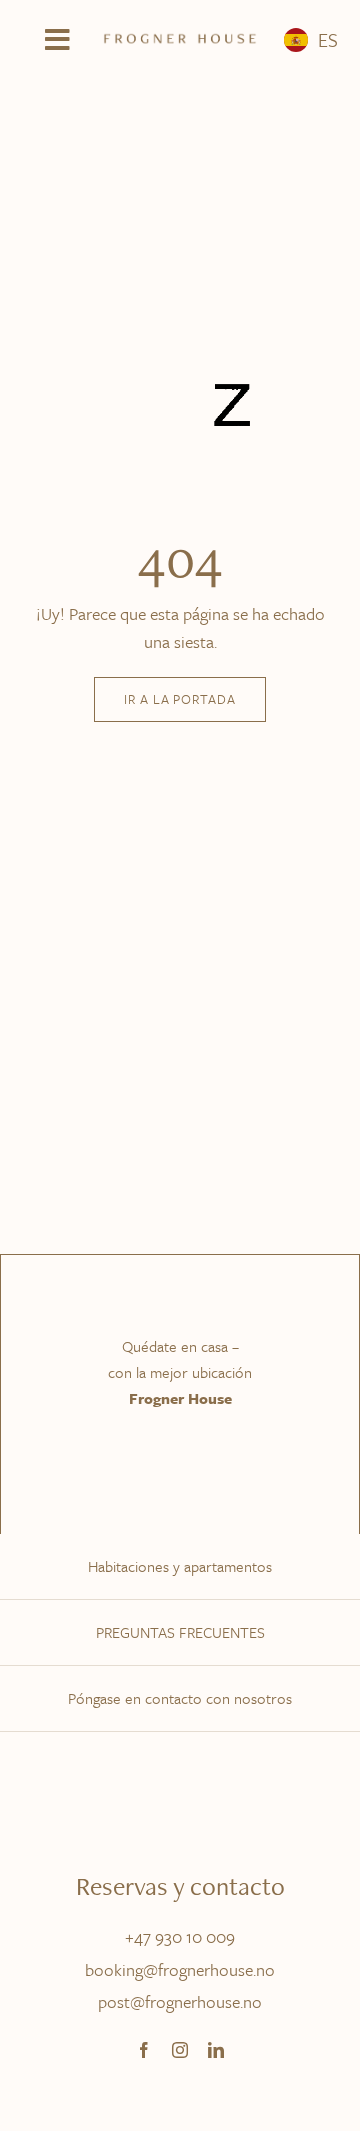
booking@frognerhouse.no (180, 1969)
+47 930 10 (165, 1936)
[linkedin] (216, 2050)
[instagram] (180, 2050)
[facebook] (144, 2050)
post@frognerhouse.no (180, 2001)
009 (220, 1936)
